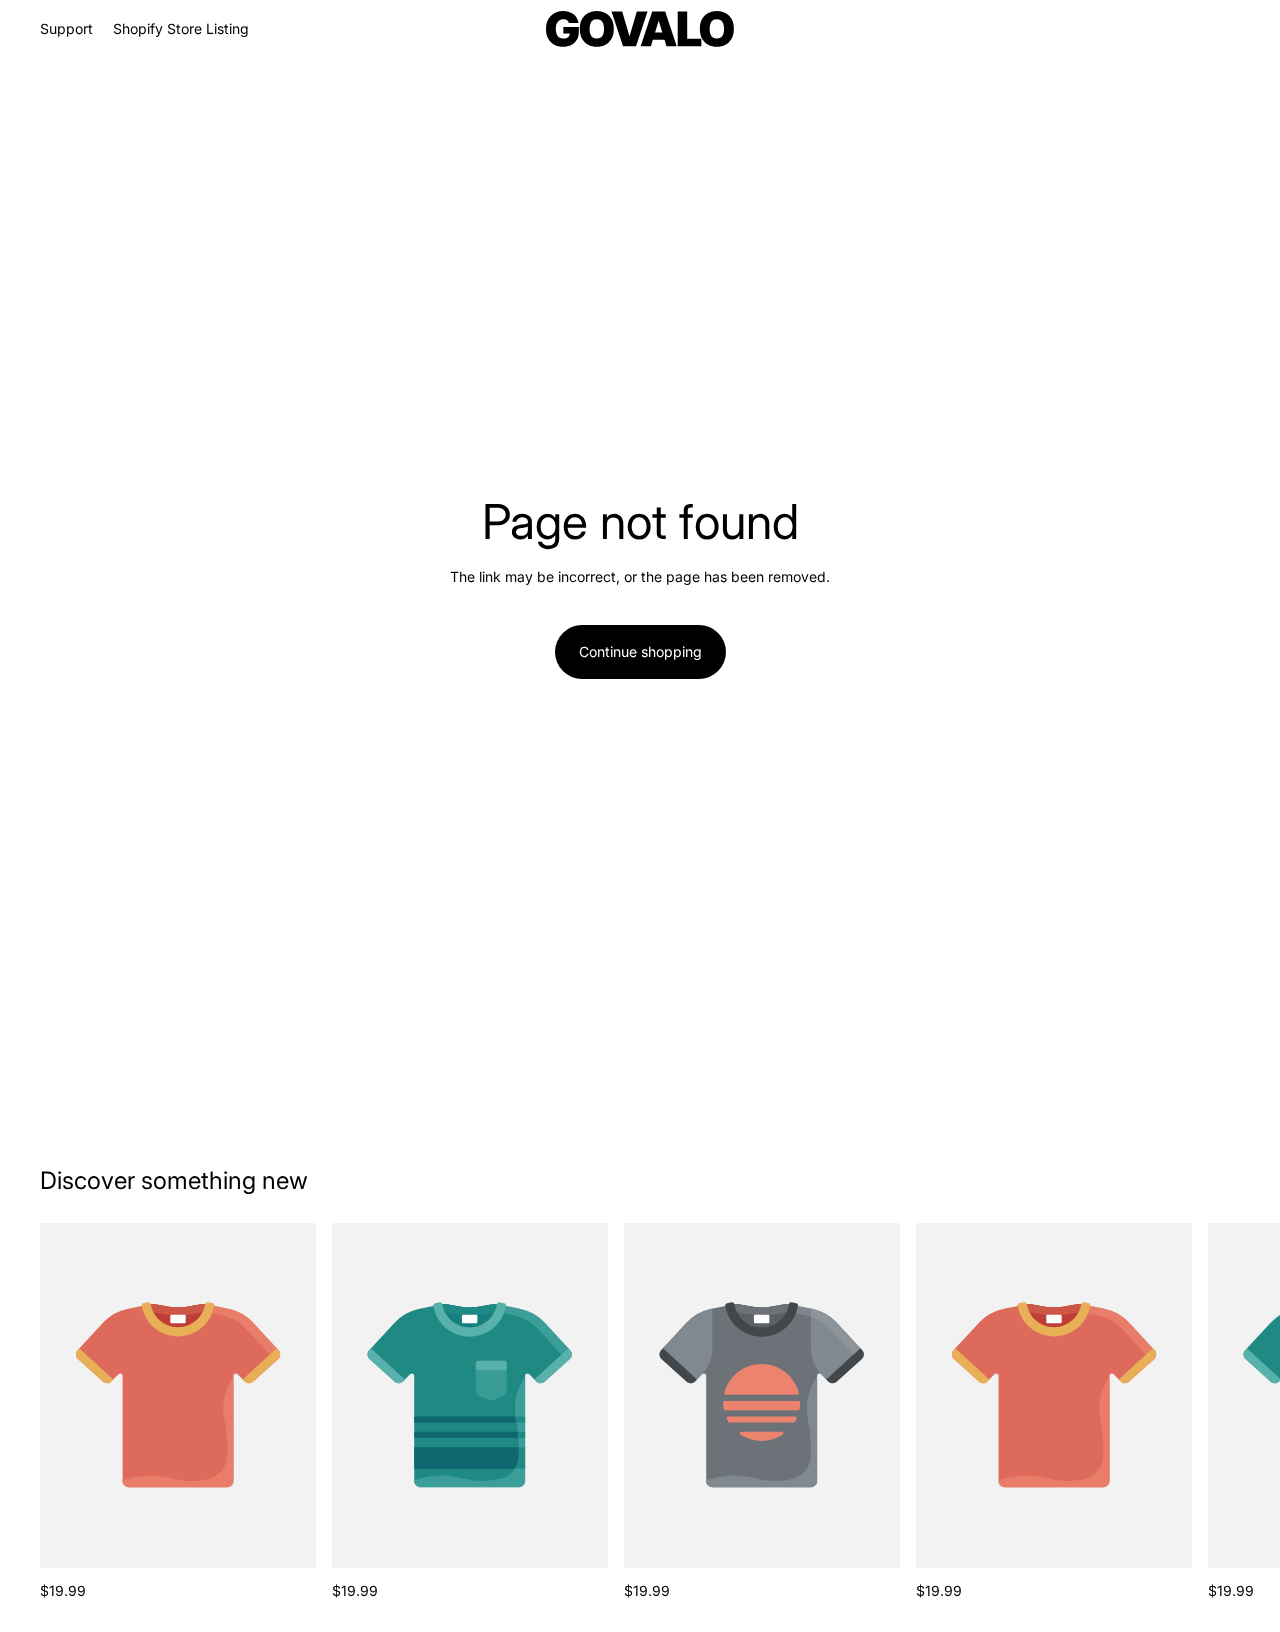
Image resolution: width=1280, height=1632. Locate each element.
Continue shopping (640, 651)
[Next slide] (1218, 1412)
